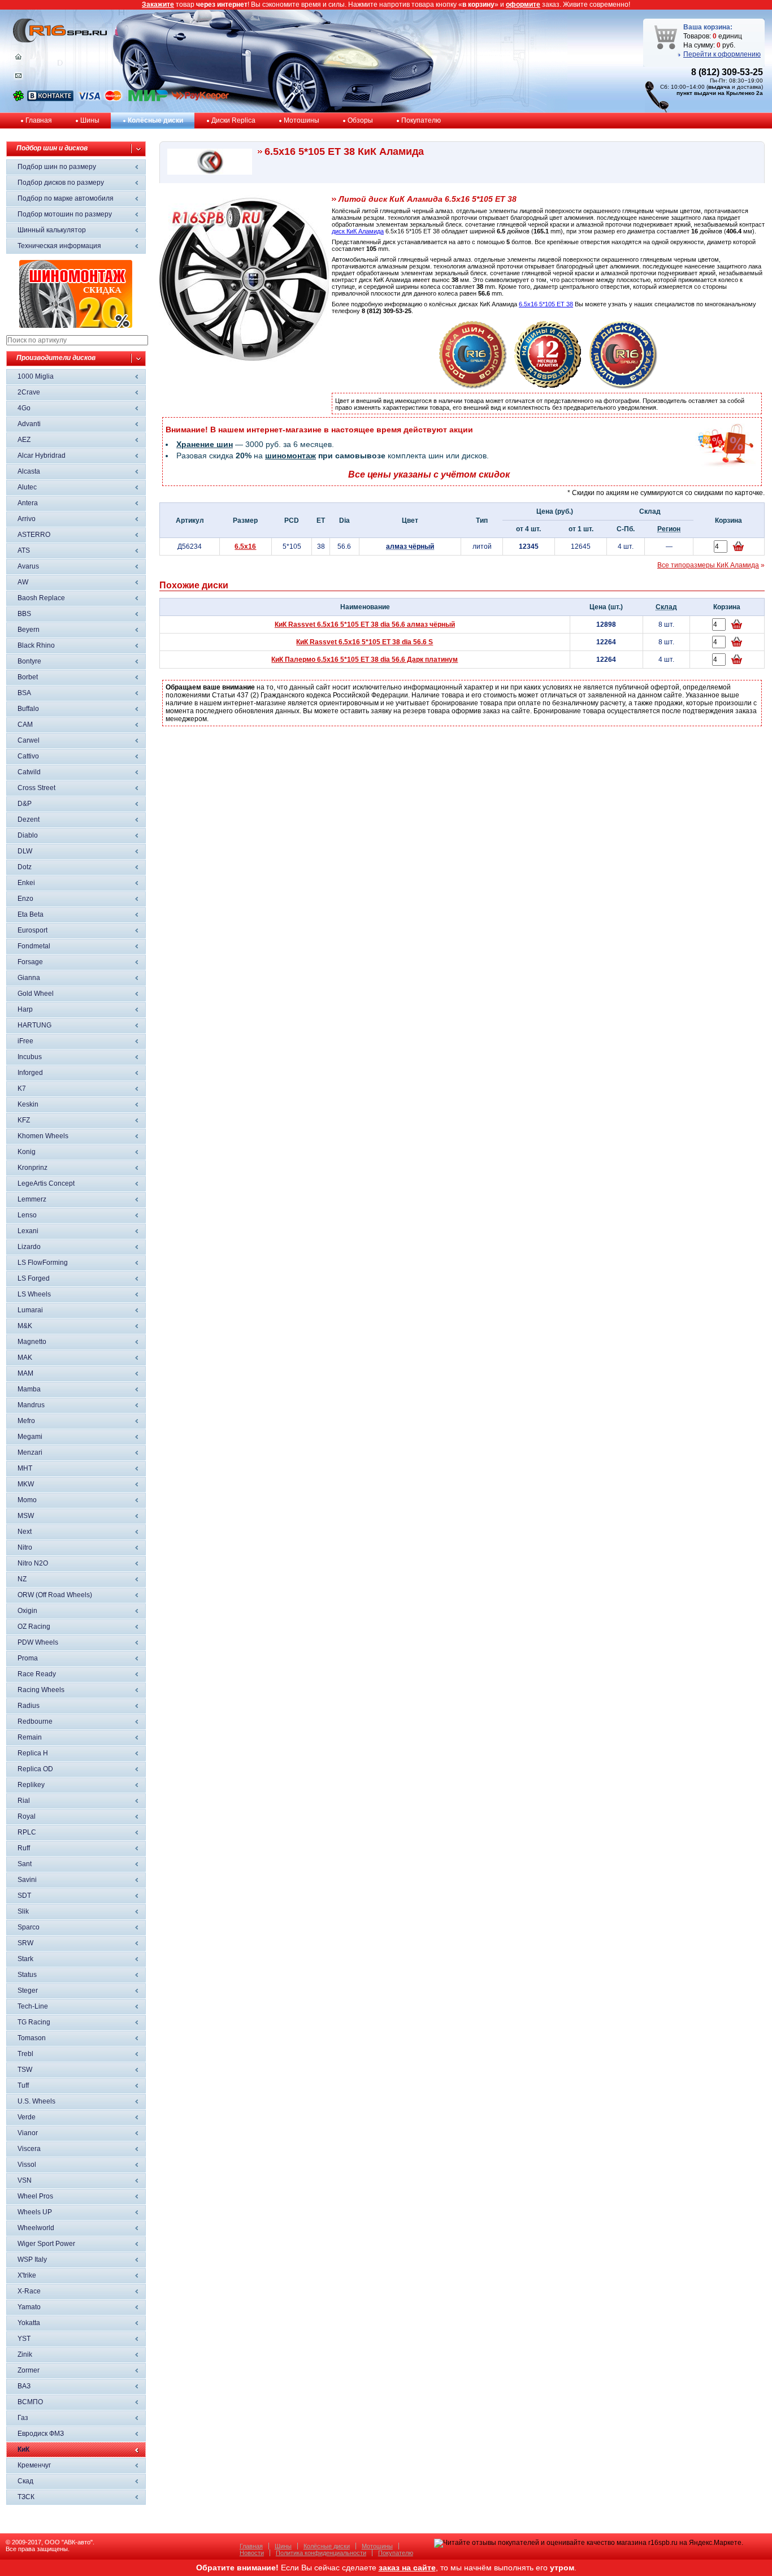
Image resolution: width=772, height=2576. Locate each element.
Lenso (27, 1215)
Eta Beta (31, 914)
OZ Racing (34, 1627)
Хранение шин (205, 444)
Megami (30, 1437)
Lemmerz (32, 1199)
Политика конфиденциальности (321, 2553)
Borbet (28, 677)
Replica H (33, 1753)
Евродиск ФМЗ (41, 2434)
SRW (25, 1943)
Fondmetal (34, 946)
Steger (28, 1990)
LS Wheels (34, 1294)
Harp (25, 1009)
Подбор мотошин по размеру (65, 214)
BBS (24, 614)
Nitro (25, 1547)
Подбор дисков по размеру (61, 183)
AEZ (24, 440)
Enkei (26, 883)
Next (25, 1532)
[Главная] (18, 59)
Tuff (23, 2085)
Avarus (28, 566)
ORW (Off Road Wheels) (55, 1595)
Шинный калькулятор (52, 230)
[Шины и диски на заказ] (623, 387)
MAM (25, 1373)
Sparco (29, 1927)
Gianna (29, 978)
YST (24, 2339)
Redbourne (35, 1721)
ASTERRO (34, 535)
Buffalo (28, 709)
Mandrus (31, 1405)
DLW (25, 851)
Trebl (25, 2054)
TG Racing (34, 2022)
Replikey (31, 1785)
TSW (25, 2070)
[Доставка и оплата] (473, 387)
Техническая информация (59, 246)
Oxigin (27, 1611)
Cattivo (28, 756)
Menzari (30, 1452)
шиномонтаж (290, 456)
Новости (252, 2553)
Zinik (25, 2354)
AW (23, 582)
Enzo (25, 899)
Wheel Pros (35, 2196)
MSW (26, 1516)
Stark (25, 1959)
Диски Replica (233, 120)
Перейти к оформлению (722, 54)
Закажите (158, 5)
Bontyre (29, 661)
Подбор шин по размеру (57, 167)
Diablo (28, 835)
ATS (24, 550)
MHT (25, 1468)
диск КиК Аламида (358, 231)
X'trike (27, 2275)
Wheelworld (36, 2228)
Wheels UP (35, 2212)
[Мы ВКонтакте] (50, 99)
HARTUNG (34, 1025)
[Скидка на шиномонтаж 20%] (76, 326)
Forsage (30, 962)
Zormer (29, 2370)
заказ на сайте (407, 2568)
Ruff (24, 1848)
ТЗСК (26, 2497)
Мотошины (302, 120)
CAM (25, 725)
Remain (30, 1737)
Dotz (25, 867)
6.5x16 (245, 547)
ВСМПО (30, 2402)
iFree (25, 1041)
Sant (25, 1864)
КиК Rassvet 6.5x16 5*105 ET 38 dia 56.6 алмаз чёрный (365, 625)
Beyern (29, 630)
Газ (23, 2418)
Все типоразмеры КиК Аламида (708, 565)
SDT (24, 1896)
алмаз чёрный (410, 547)
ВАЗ (24, 2386)
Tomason (32, 2038)
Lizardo (29, 1247)
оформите (523, 5)
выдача (719, 87)
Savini (27, 1880)
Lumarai (30, 1310)
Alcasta (29, 471)
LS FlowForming (43, 1263)
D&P (25, 804)
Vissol (27, 2165)
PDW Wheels (38, 1642)
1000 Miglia (36, 376)
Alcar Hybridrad (42, 456)
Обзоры (360, 120)
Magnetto (32, 1342)
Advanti (29, 424)
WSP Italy (32, 2260)
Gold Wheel (36, 994)
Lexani (28, 1231)
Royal (27, 1816)
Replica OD (35, 1769)
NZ (22, 1579)
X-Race (29, 2291)
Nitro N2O (33, 1563)
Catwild (29, 772)
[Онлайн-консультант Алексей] (18, 99)
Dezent (29, 819)
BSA (24, 693)
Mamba (29, 1389)
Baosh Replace (41, 598)
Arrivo (27, 519)
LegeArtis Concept (46, 1183)
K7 (22, 1088)
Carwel (29, 740)
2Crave (29, 392)
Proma (28, 1658)
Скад (25, 2481)
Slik (23, 1911)
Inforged (30, 1073)
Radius (29, 1706)
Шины (90, 120)
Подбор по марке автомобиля (66, 198)
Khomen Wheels (43, 1136)
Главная (39, 120)
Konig (27, 1152)
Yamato (29, 2307)
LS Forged (34, 1278)
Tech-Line (33, 2006)
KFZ (24, 1120)
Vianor (28, 2133)
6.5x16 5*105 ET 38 (546, 304)
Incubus (30, 1057)
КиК (23, 2449)
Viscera (29, 2149)
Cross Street (36, 788)
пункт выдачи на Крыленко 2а (720, 93)
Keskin (28, 1104)
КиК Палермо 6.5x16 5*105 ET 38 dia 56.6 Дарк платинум (365, 660)
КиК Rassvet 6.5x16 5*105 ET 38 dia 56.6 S (365, 642)
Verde (27, 2117)
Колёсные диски (155, 120)
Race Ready (37, 1674)
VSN (25, 2180)
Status (27, 1975)
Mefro (26, 1421)
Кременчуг (34, 2465)
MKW (26, 1484)
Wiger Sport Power (46, 2244)
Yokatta (29, 2323)
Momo (27, 1500)
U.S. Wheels (36, 2101)
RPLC (27, 1832)
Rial (24, 1801)
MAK (25, 1358)
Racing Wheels (41, 1690)
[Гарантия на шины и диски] (548, 387)
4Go (24, 408)
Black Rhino (36, 645)
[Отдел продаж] (18, 78)
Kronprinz (32, 1168)
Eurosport (32, 930)
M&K (25, 1326)
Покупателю (421, 120)
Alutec (27, 487)
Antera (28, 503)
